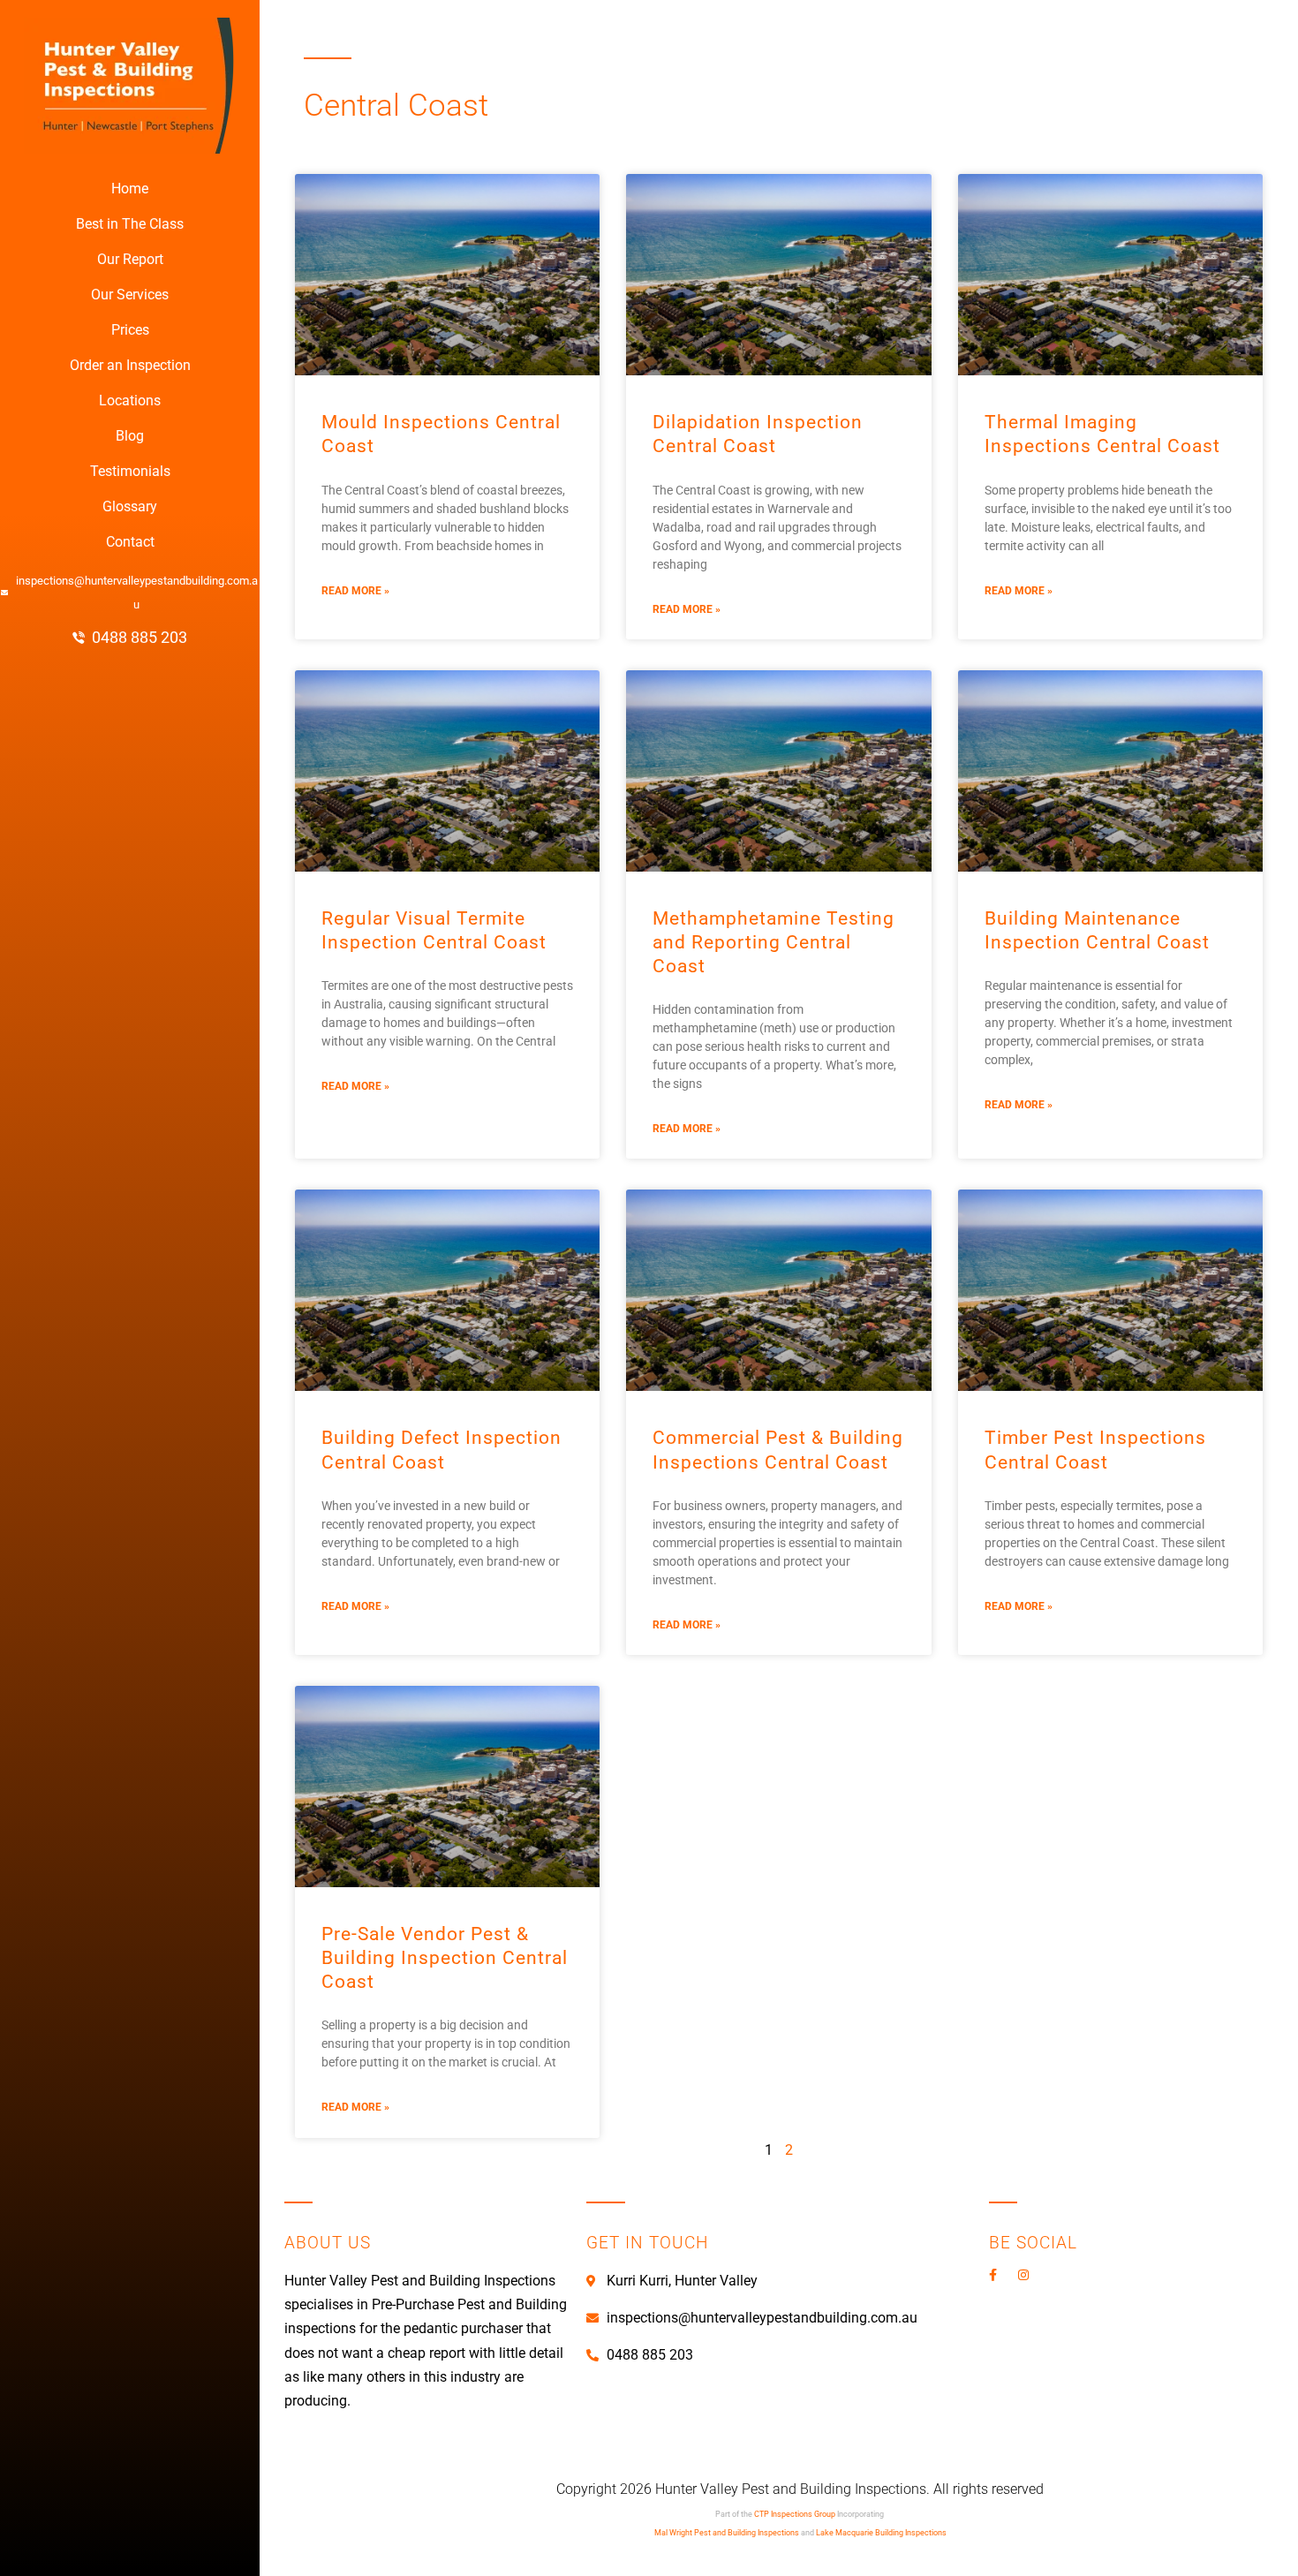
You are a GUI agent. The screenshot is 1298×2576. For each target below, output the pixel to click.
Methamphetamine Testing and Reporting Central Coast (774, 942)
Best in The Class (130, 224)
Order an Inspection (130, 365)
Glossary (130, 506)
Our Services (130, 295)
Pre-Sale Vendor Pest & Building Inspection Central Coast (445, 1958)
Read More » (355, 591)
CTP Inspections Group (795, 2514)
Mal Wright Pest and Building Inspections (727, 2533)
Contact (130, 542)
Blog (130, 436)
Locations (130, 400)
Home (130, 189)
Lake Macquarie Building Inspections (881, 2533)
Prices (130, 330)
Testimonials (130, 471)
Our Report (130, 259)
